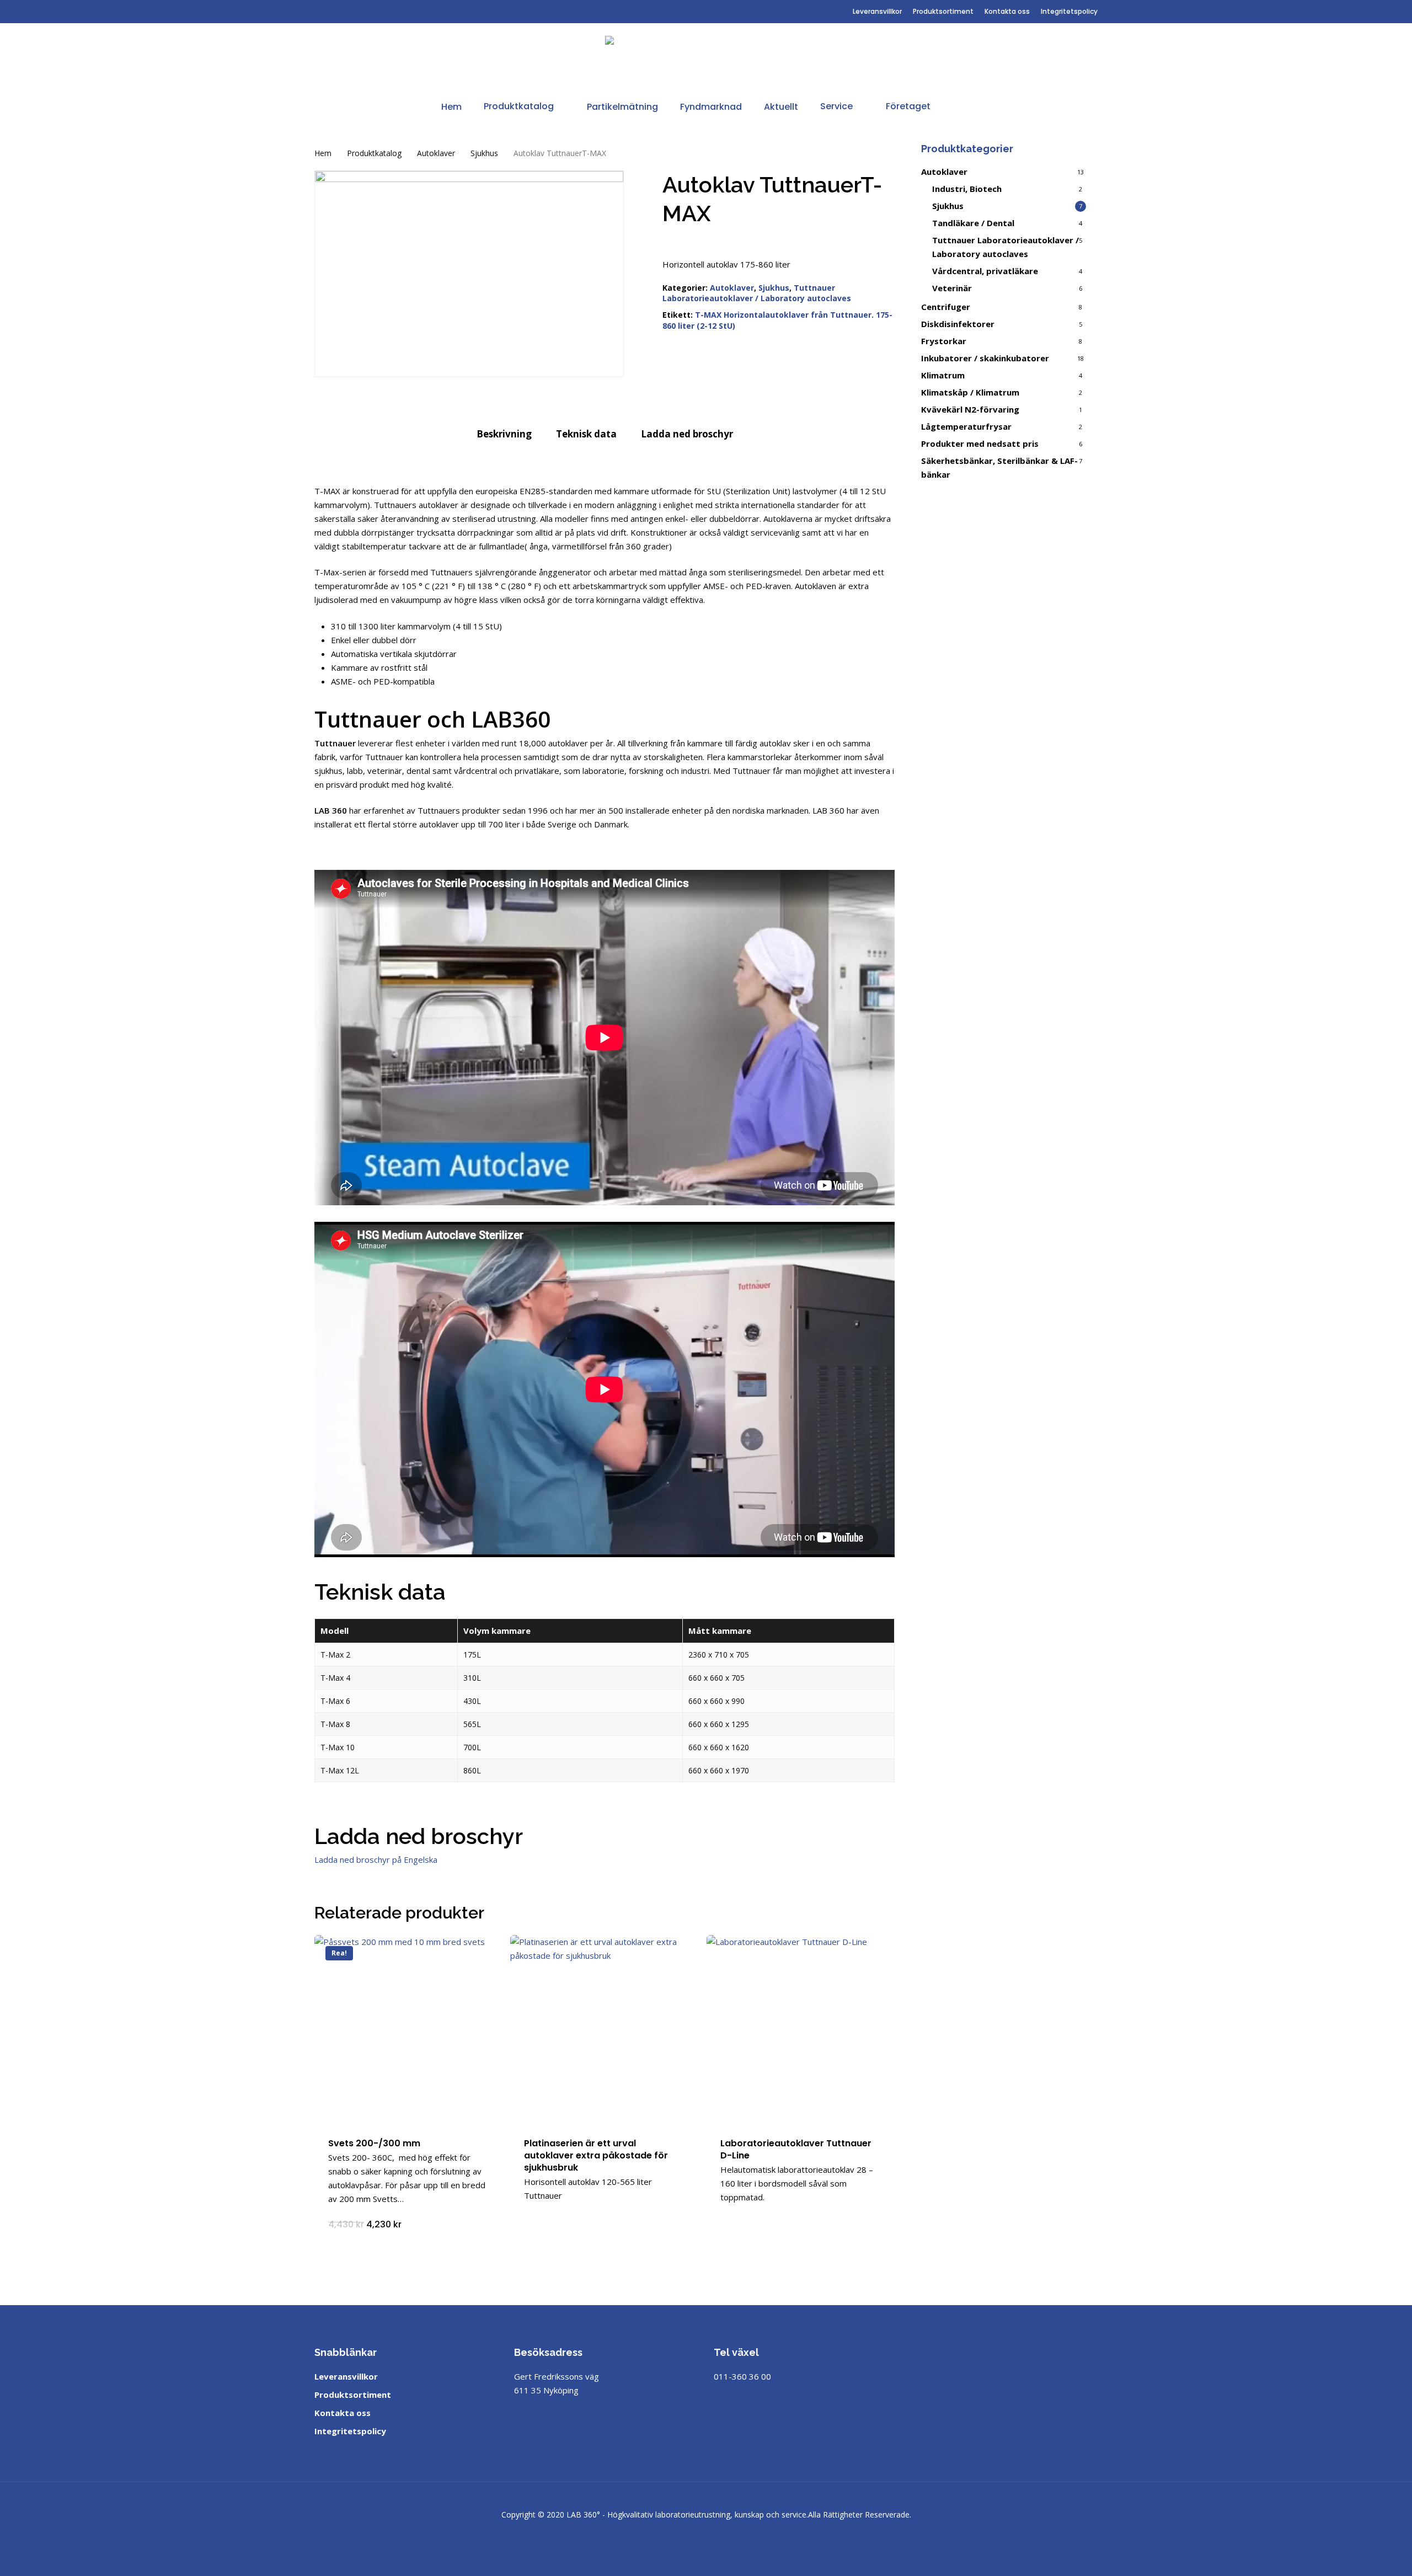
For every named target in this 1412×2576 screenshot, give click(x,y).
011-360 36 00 (742, 2376)
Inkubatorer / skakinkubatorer (985, 358)
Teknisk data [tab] (586, 434)
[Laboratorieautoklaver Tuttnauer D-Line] (801, 2029)
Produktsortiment (353, 2395)
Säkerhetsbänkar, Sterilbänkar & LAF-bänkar (999, 467)
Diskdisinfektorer (958, 324)
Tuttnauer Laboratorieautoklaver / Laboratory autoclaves (757, 293)
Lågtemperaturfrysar (966, 426)
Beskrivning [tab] (504, 434)
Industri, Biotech (967, 189)
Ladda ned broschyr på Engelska (376, 1859)
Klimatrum (943, 375)
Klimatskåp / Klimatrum (970, 392)
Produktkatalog (374, 153)
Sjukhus (484, 153)
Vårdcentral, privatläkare (985, 271)
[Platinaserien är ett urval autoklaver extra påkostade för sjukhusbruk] (604, 2029)
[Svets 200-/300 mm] (408, 2029)
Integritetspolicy (350, 2431)
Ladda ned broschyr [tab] (687, 434)
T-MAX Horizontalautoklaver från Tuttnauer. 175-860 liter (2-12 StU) (777, 320)
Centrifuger (946, 307)
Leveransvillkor (346, 2376)
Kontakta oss (343, 2413)
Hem (323, 153)
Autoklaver (436, 153)
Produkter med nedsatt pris (980, 443)
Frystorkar (944, 341)
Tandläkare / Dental (973, 223)
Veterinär (952, 288)
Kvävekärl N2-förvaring (970, 409)
